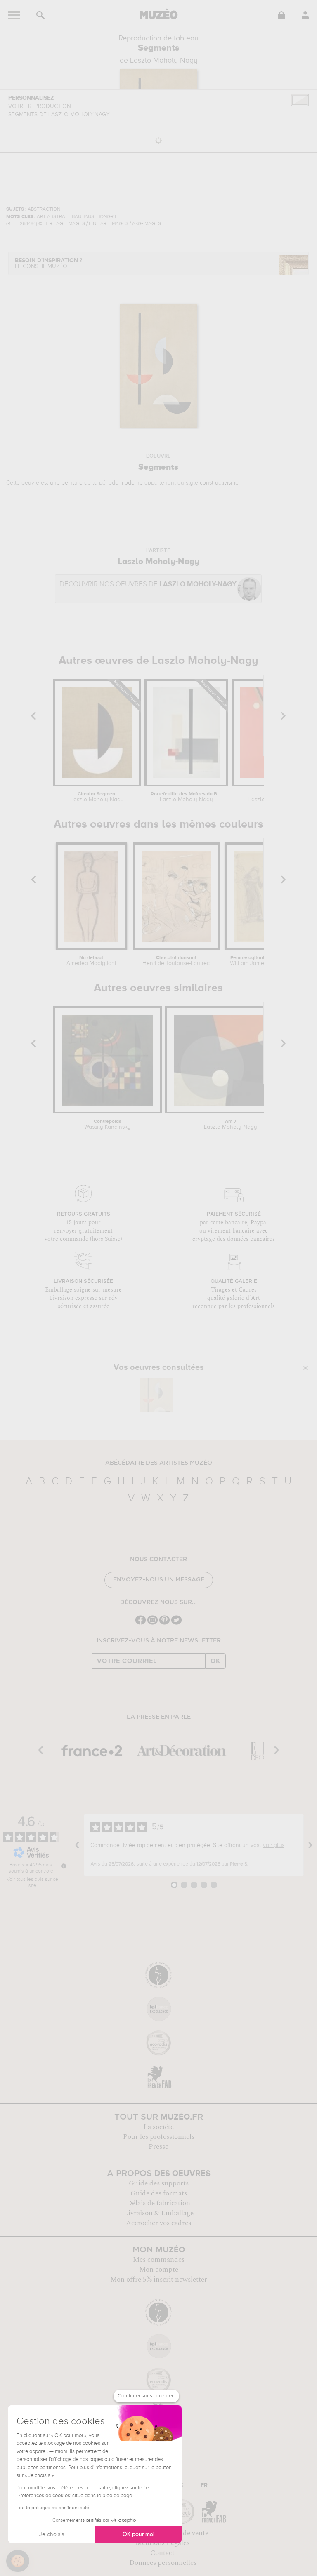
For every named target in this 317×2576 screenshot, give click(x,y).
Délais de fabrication (158, 2203)
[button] (18, 2561)
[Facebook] (141, 1624)
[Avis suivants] (310, 1845)
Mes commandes (159, 2260)
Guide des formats (159, 2193)
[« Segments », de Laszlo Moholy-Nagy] (156, 1395)
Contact (162, 2553)
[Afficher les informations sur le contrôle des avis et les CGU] (64, 1866)
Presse (158, 2147)
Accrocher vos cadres (158, 2223)
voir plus (274, 1845)
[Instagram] (153, 1624)
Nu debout (91, 961)
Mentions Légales (162, 2543)
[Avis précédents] (77, 1845)
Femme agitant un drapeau (261, 961)
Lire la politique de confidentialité (53, 2508)
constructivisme (219, 483)
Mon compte (159, 2270)
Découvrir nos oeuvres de (148, 585)
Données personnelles (163, 2563)
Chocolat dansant (176, 961)
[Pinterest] (164, 1624)
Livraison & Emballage (159, 2213)
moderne (131, 483)
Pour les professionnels (159, 2137)
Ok (215, 1661)
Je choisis (52, 2534)
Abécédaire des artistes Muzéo (159, 1463)
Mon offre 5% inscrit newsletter (159, 2280)
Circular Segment (97, 797)
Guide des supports (159, 2183)
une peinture (66, 483)
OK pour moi (138, 2534)
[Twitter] (176, 1624)
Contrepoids (108, 1125)
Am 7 (231, 1125)
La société (158, 2127)
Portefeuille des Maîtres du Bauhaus (186, 797)
